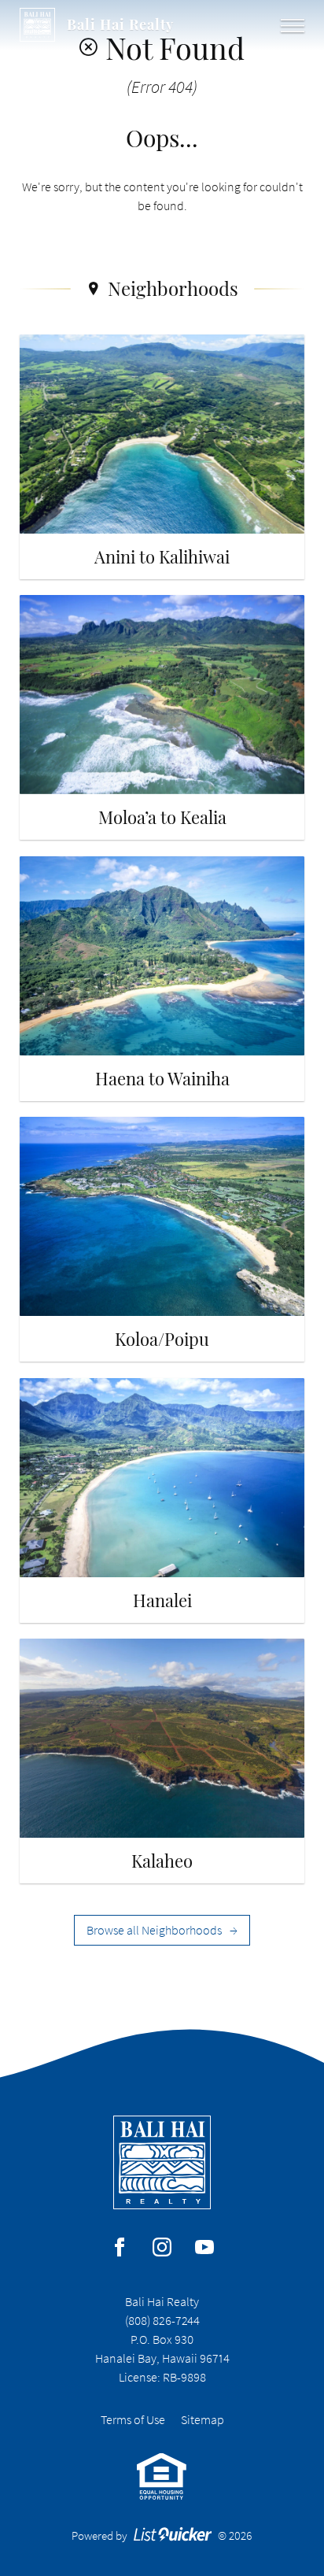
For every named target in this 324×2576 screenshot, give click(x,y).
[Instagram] (162, 2247)
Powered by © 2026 (162, 2535)
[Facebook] (120, 2247)
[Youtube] (204, 2247)
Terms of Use (133, 2419)
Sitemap (202, 2419)
